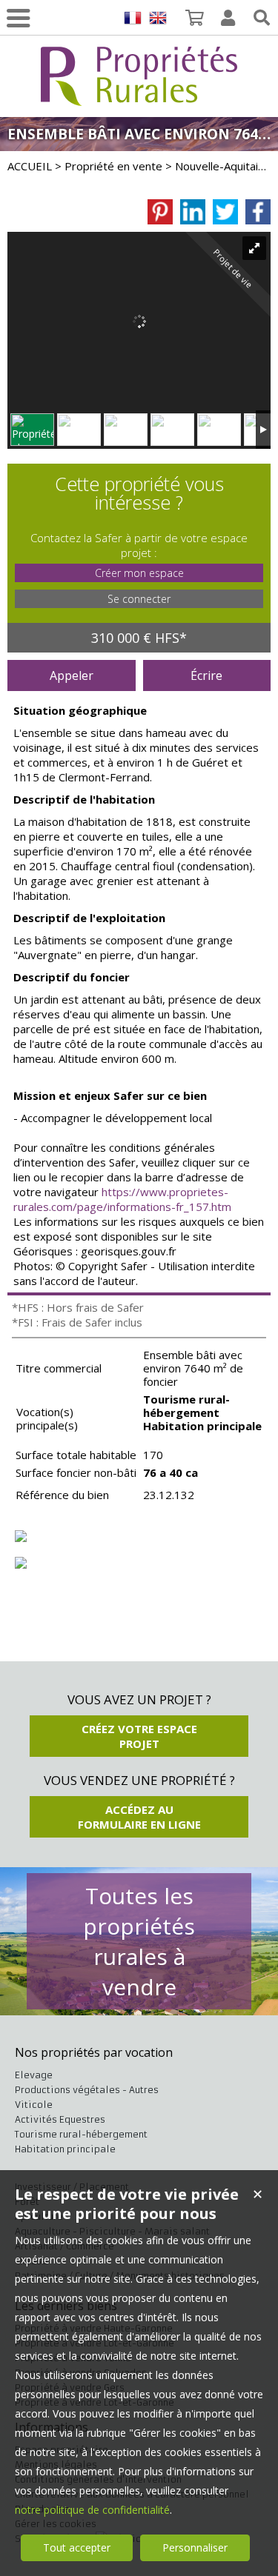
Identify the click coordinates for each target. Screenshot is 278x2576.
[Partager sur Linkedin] (193, 212)
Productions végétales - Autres (87, 2090)
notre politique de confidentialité (92, 2510)
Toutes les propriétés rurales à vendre (139, 1941)
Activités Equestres (60, 2119)
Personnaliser (195, 2547)
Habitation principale (65, 2149)
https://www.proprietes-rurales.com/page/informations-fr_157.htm (122, 1199)
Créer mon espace (139, 573)
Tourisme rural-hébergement (81, 2134)
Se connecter (139, 599)
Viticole (34, 2105)
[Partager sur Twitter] (225, 212)
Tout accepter (77, 2547)
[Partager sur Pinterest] (160, 212)
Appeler (72, 675)
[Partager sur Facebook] (258, 212)
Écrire (206, 675)
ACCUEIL (30, 166)
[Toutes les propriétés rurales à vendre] (139, 97)
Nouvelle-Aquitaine (223, 166)
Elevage (34, 2075)
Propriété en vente (113, 166)
